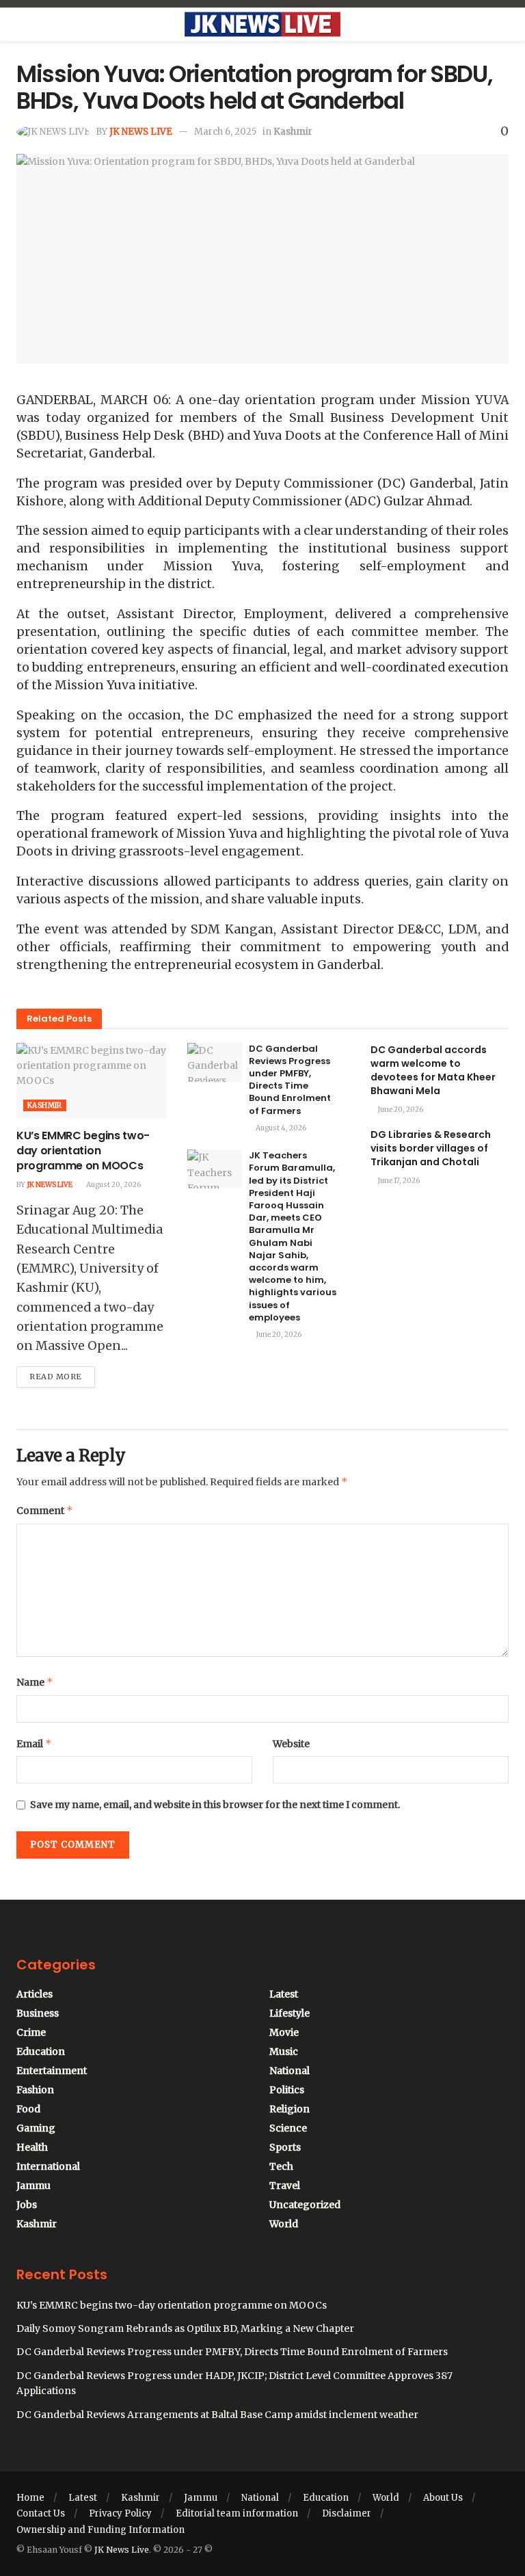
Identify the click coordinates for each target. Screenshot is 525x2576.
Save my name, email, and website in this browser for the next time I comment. (215, 1805)
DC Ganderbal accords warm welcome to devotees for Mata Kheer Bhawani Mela (433, 1070)
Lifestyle (290, 2013)
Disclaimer (347, 2513)
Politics (287, 2090)
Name (35, 1682)
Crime (31, 2032)
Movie (284, 2032)
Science (288, 2128)
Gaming (36, 2128)
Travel (285, 2186)
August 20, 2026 (113, 1185)
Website (291, 1744)
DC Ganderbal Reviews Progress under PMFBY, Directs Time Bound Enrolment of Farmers (290, 1080)
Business (38, 2013)
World (284, 2224)
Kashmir (293, 132)
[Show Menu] (22, 25)
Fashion (35, 2090)
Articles (35, 1994)
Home (30, 2498)
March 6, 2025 (225, 132)
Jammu (33, 2186)
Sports (285, 2147)
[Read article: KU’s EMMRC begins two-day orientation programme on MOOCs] (92, 1080)
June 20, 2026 (278, 1335)
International (48, 2166)
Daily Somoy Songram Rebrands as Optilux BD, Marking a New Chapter (185, 2328)
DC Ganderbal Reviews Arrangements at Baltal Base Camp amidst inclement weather (217, 2415)
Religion (290, 2109)
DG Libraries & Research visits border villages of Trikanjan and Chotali (431, 1148)
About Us (443, 2498)
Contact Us (41, 2513)
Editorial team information (237, 2513)
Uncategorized (305, 2205)
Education (41, 2051)
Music (284, 2051)
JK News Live (141, 132)
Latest (284, 1994)
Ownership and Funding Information (100, 2530)
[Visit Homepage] (262, 25)
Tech (281, 2166)
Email (34, 1743)
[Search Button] (503, 25)
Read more (62, 1374)
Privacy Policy (120, 2513)
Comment (45, 1510)
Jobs (27, 2205)
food (28, 2109)
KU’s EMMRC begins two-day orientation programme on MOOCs (83, 1151)
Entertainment (52, 2071)
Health (32, 2147)
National (290, 2071)
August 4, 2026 (280, 1128)
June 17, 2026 (398, 1181)
